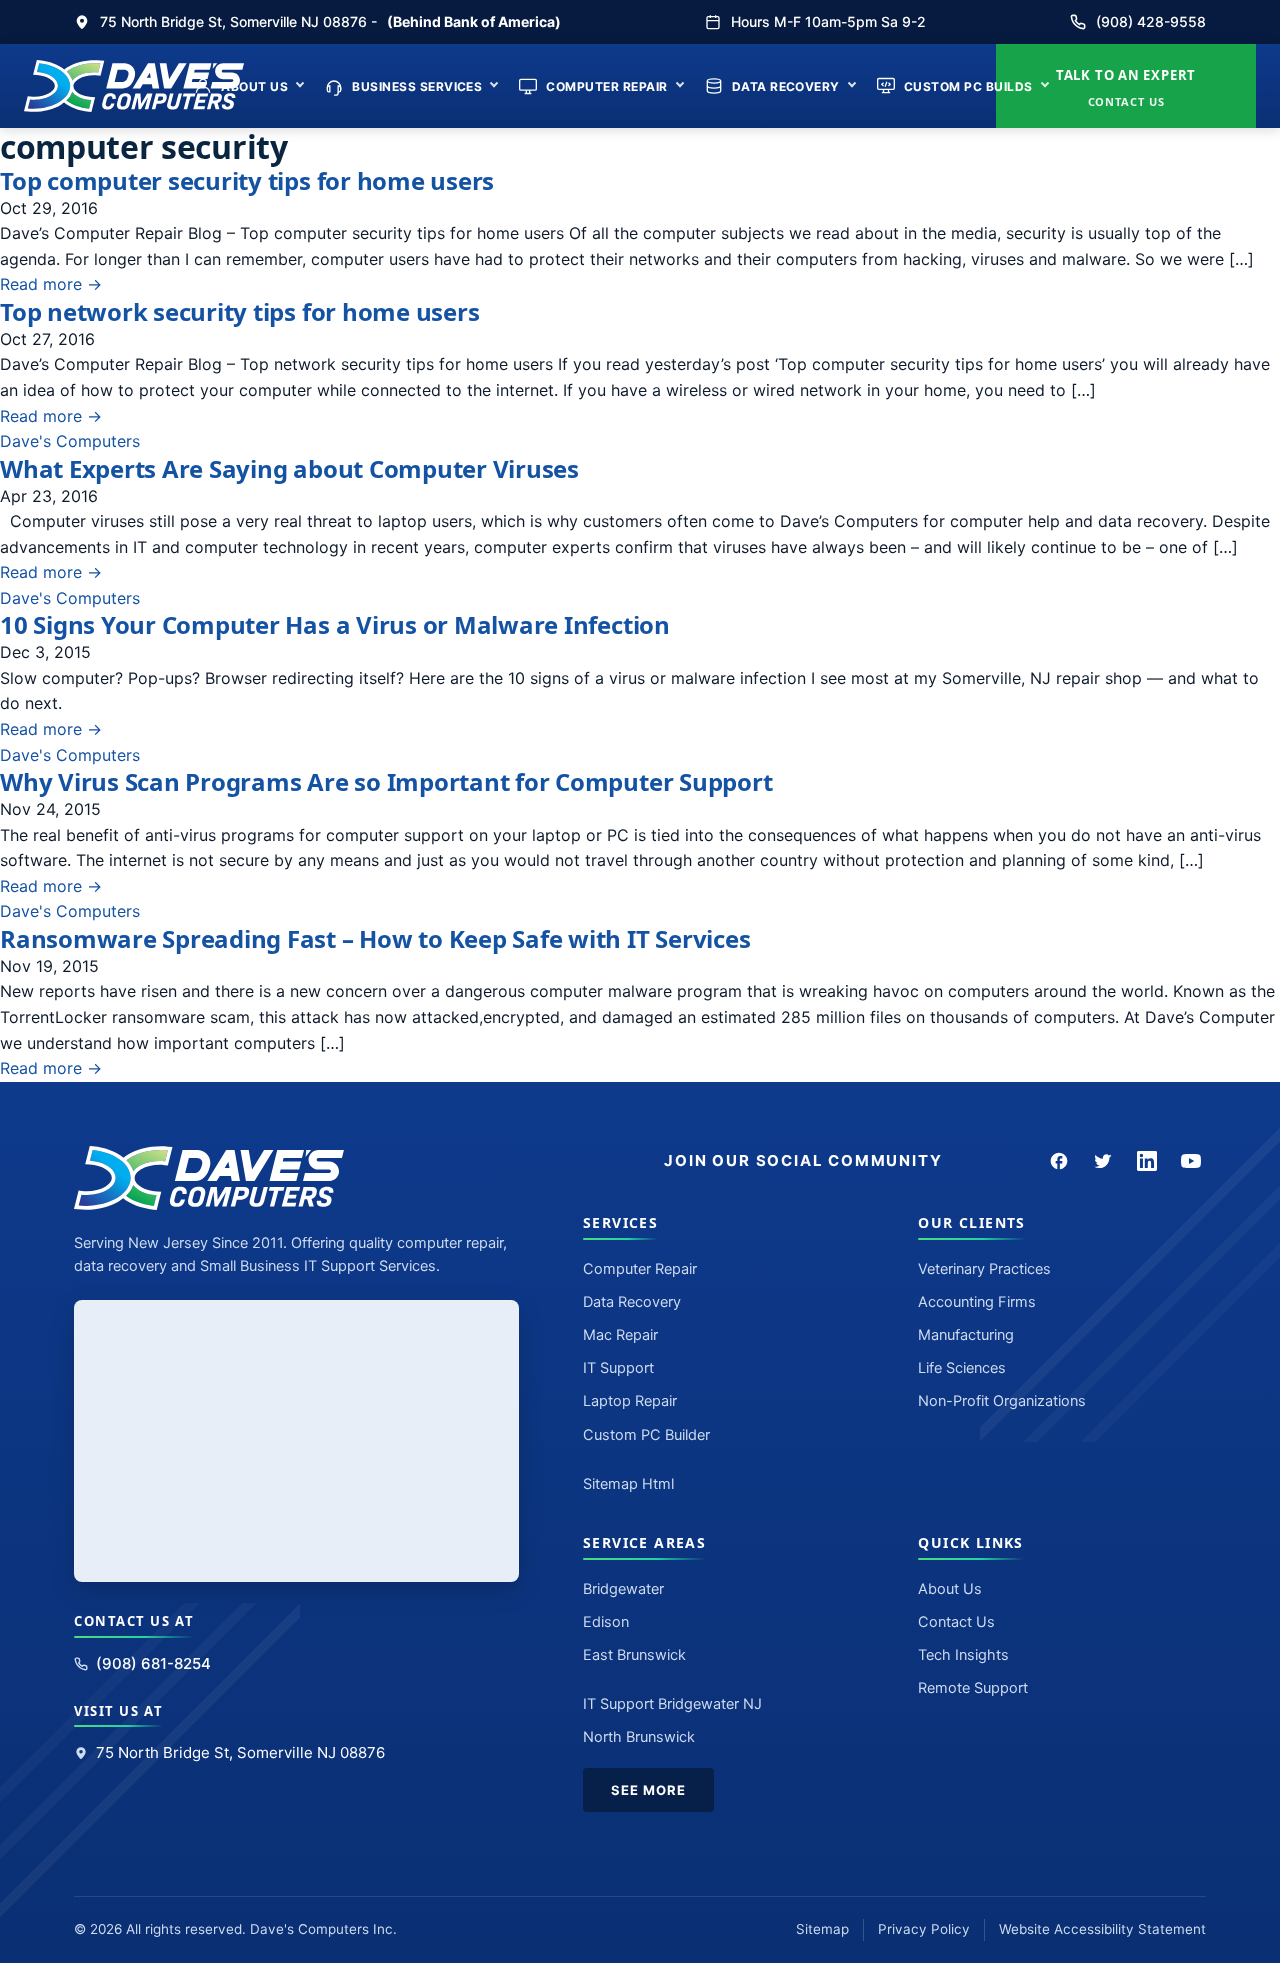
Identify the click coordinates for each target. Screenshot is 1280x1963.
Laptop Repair (630, 1401)
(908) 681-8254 (153, 1663)
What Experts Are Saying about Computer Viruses (289, 468)
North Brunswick (639, 1737)
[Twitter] (1103, 1161)
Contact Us (956, 1622)
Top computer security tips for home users (247, 180)
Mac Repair (620, 1335)
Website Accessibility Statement (1102, 1929)
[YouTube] (1191, 1161)
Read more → (51, 284)
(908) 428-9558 (1151, 21)
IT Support (618, 1368)
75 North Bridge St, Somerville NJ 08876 (240, 1752)
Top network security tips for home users (239, 311)
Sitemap (822, 1929)
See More (648, 1790)
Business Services (417, 86)
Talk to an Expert (1126, 87)
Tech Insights (963, 1655)
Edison (606, 1622)
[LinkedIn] (1147, 1161)
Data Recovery (786, 86)
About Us (254, 86)
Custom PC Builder (646, 1435)
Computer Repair (606, 86)
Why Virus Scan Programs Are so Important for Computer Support (386, 781)
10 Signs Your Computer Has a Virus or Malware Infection (335, 624)
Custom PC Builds (968, 86)
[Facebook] (1059, 1161)
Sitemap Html (628, 1484)
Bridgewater (623, 1589)
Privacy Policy (924, 1929)
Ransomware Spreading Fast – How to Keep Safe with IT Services (375, 938)
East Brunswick (634, 1655)
